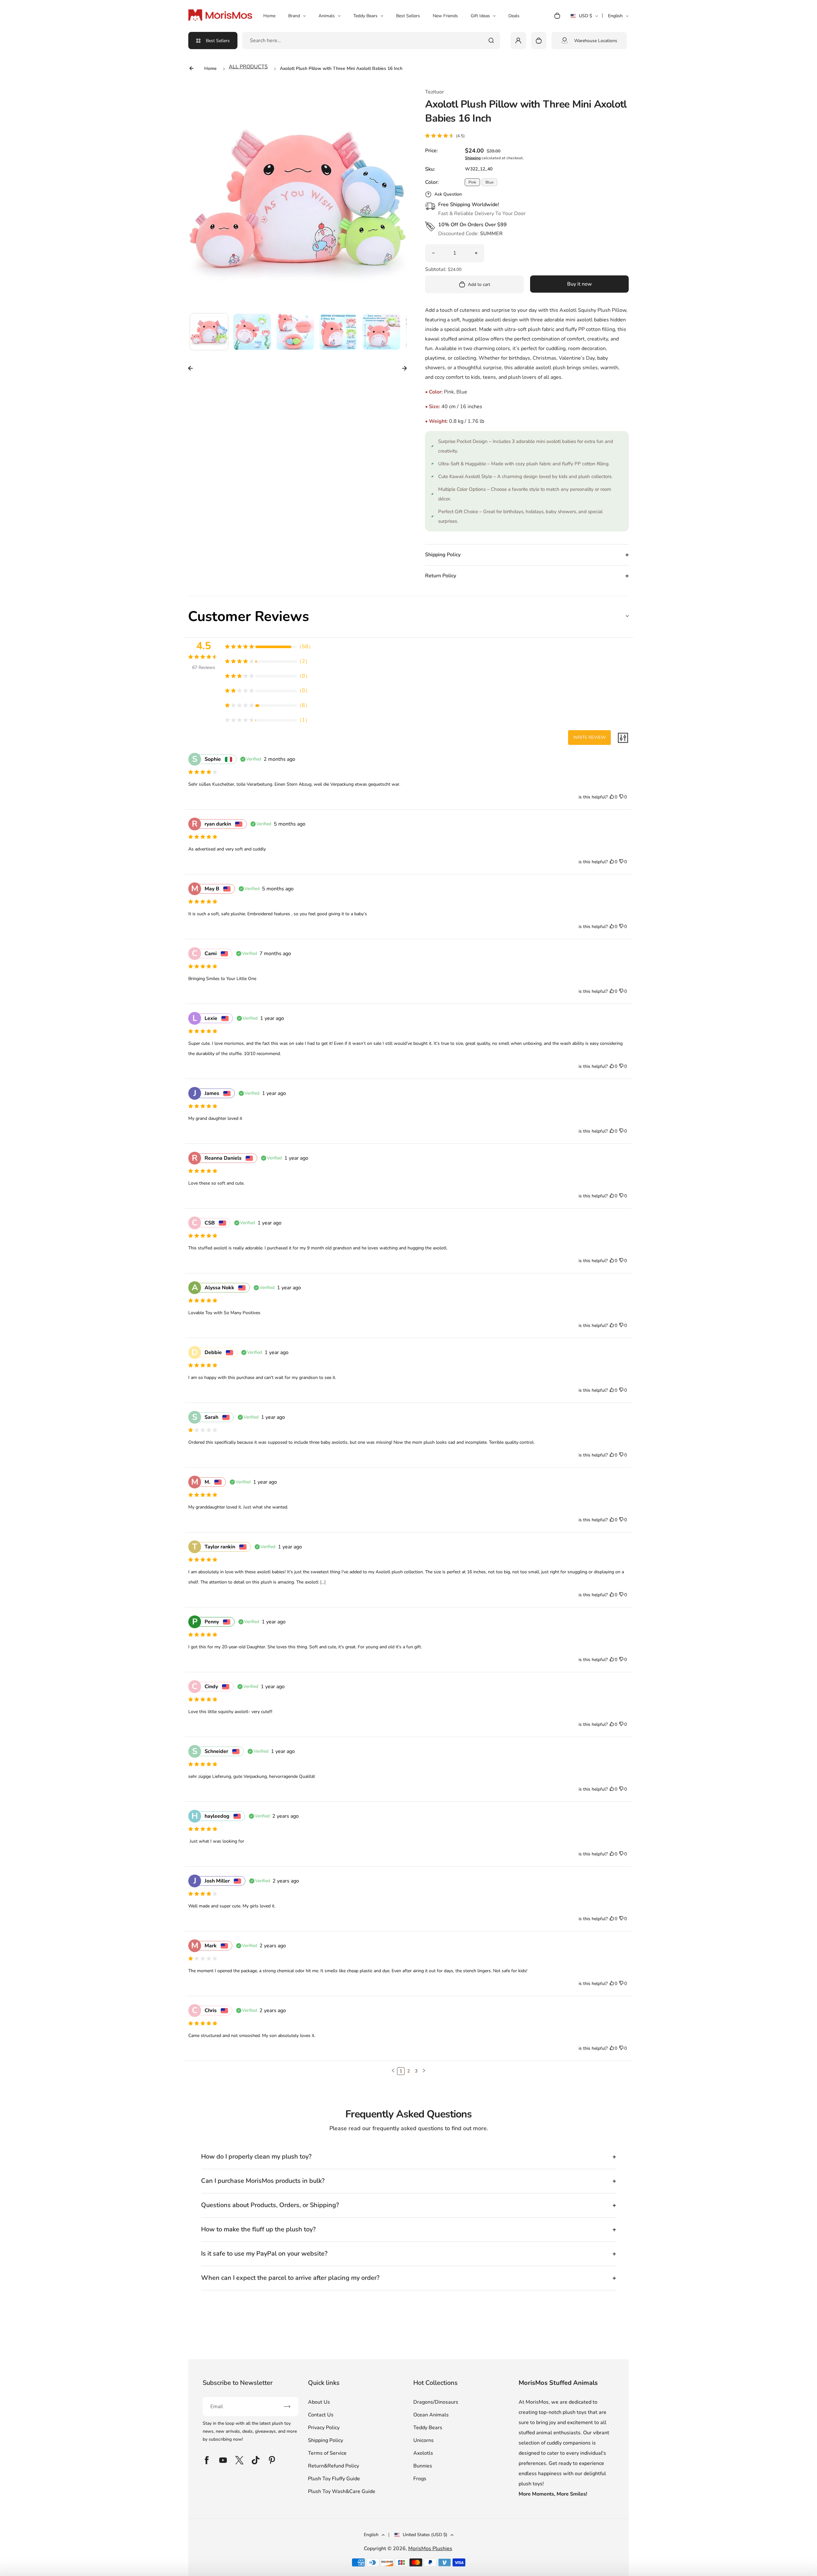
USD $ (584, 18)
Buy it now (580, 284)
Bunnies (423, 2466)
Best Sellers (408, 16)
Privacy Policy (324, 2428)
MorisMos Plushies (430, 2549)
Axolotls (423, 2453)
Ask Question (448, 194)
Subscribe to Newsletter (238, 2383)
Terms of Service (327, 2453)
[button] (209, 333)
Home (269, 16)
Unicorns (423, 2440)
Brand (294, 16)
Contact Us (321, 2415)
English (615, 16)
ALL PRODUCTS (248, 67)
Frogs (420, 2479)
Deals (514, 16)
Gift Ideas (480, 16)
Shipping (473, 158)
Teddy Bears (365, 16)
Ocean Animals (431, 2415)
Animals (327, 16)
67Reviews (204, 667)
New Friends (445, 16)
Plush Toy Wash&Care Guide (342, 2491)
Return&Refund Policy (334, 2466)
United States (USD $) (425, 2535)
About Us (319, 2402)
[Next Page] (424, 2071)
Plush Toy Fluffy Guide (334, 2479)
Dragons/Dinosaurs (436, 2402)
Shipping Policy (326, 2440)
